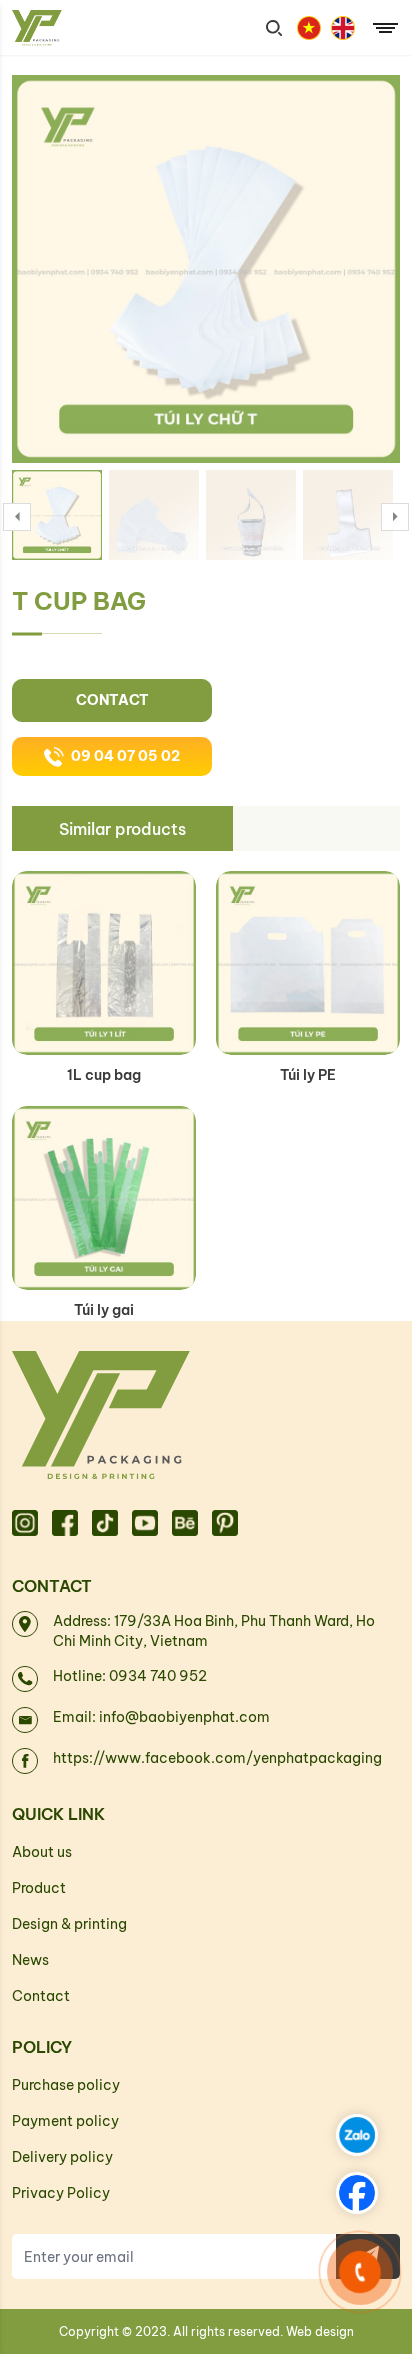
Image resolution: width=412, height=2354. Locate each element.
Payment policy (65, 2121)
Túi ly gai (104, 1310)
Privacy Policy (61, 2193)
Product (39, 1888)
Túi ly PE (308, 1075)
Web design (320, 2331)
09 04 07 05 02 (125, 756)
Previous (17, 517)
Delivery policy (62, 2157)
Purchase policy (66, 2085)
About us (42, 1852)
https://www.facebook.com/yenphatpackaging (217, 1758)
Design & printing (69, 1924)
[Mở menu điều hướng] (385, 30)
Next (395, 517)
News (30, 1960)
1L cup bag (104, 1075)
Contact (112, 700)
